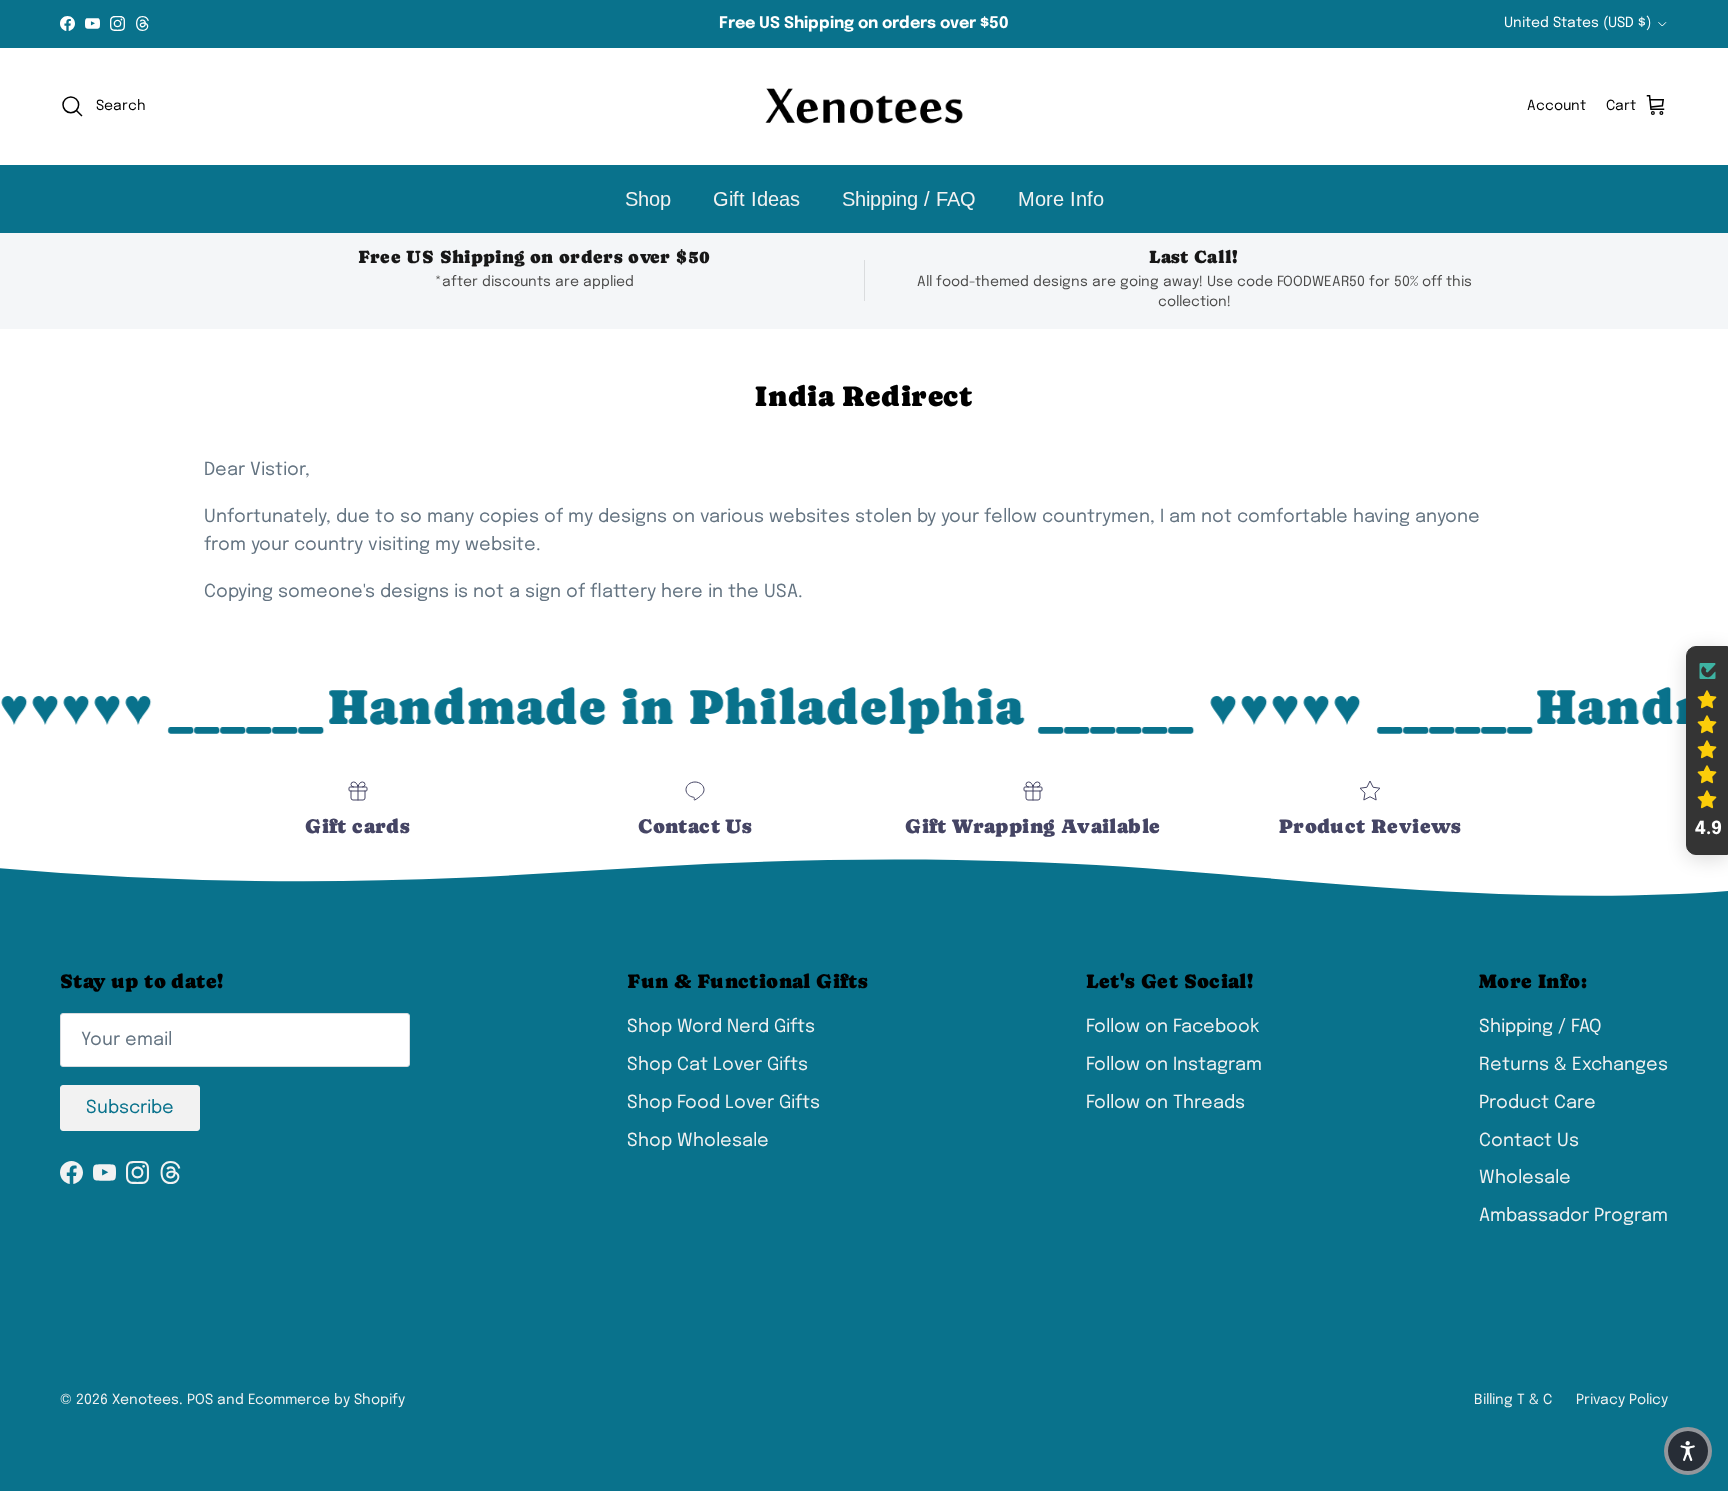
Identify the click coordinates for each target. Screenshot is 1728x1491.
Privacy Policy (1622, 1400)
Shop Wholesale (698, 1141)
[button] (1707, 751)
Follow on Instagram (1174, 1065)
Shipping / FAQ (909, 199)
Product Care (1537, 1103)
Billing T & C (1513, 1400)
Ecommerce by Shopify (326, 1400)
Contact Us (1529, 1141)
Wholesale (1525, 1178)
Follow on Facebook (1172, 1027)
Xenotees (145, 1400)
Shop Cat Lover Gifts (717, 1065)
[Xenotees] (864, 106)
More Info (1061, 199)
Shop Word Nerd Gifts (721, 1027)
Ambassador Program (1573, 1216)
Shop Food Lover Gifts (723, 1103)
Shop (648, 199)
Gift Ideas (756, 199)
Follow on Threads (1165, 1103)
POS (200, 1400)
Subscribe (130, 1108)
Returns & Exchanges (1573, 1065)
